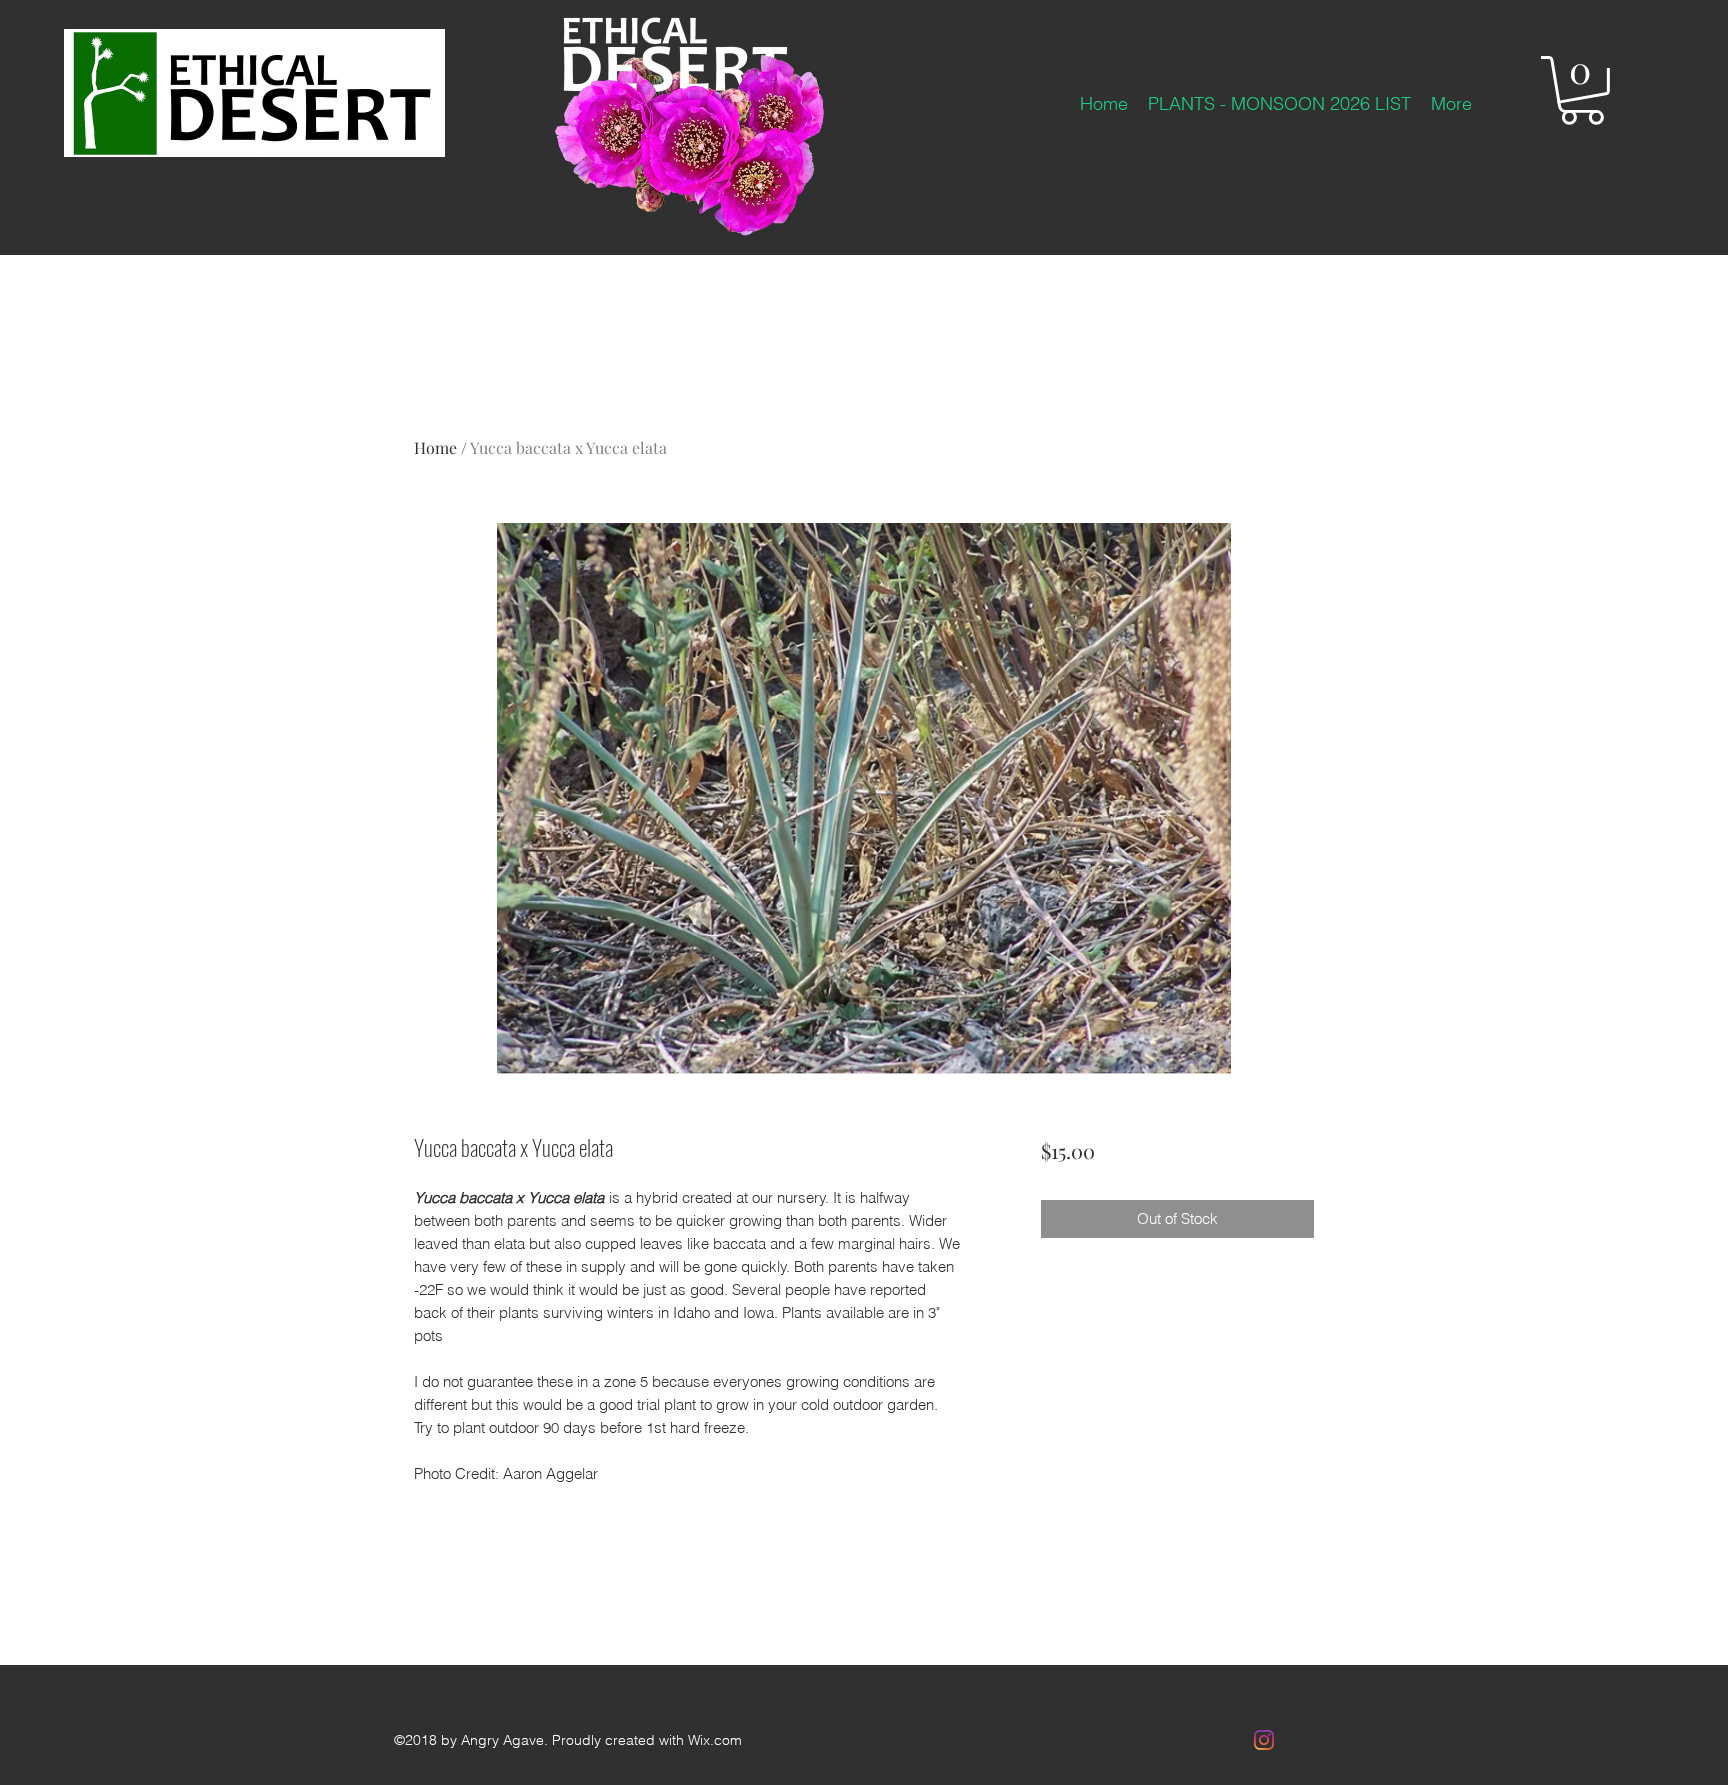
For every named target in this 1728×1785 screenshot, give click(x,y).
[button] (1582, 90)
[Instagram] (1264, 1740)
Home (435, 447)
